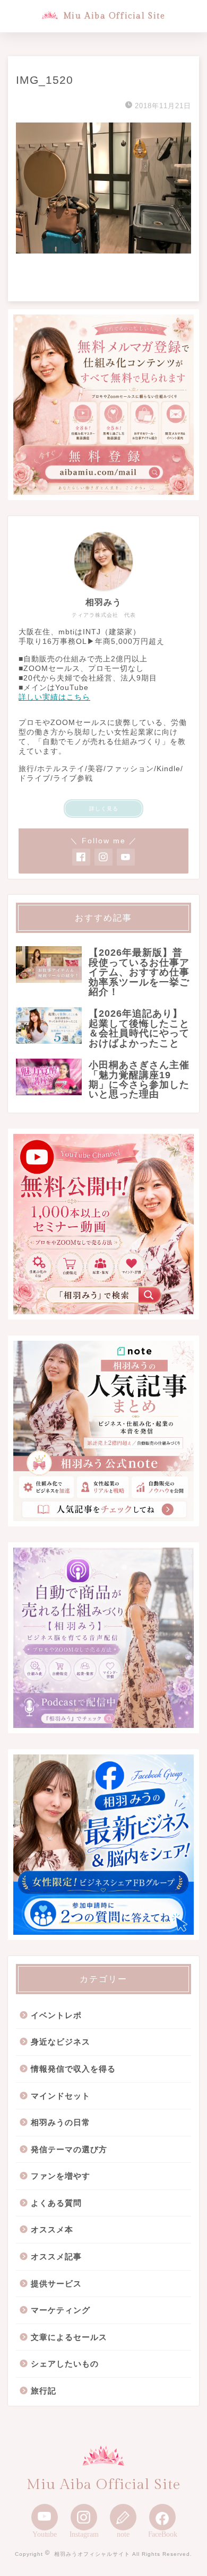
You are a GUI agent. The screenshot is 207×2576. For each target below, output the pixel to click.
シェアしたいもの (65, 2364)
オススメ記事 (56, 2256)
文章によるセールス (69, 2337)
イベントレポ (56, 2015)
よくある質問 (56, 2203)
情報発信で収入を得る (73, 2069)
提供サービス (56, 2284)
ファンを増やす (61, 2176)
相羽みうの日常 (61, 2122)
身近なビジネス (61, 2042)
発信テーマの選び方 (69, 2149)
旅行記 (44, 2391)
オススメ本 (52, 2229)
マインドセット (61, 2096)
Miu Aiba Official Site (114, 16)
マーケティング (61, 2310)
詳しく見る (104, 809)
